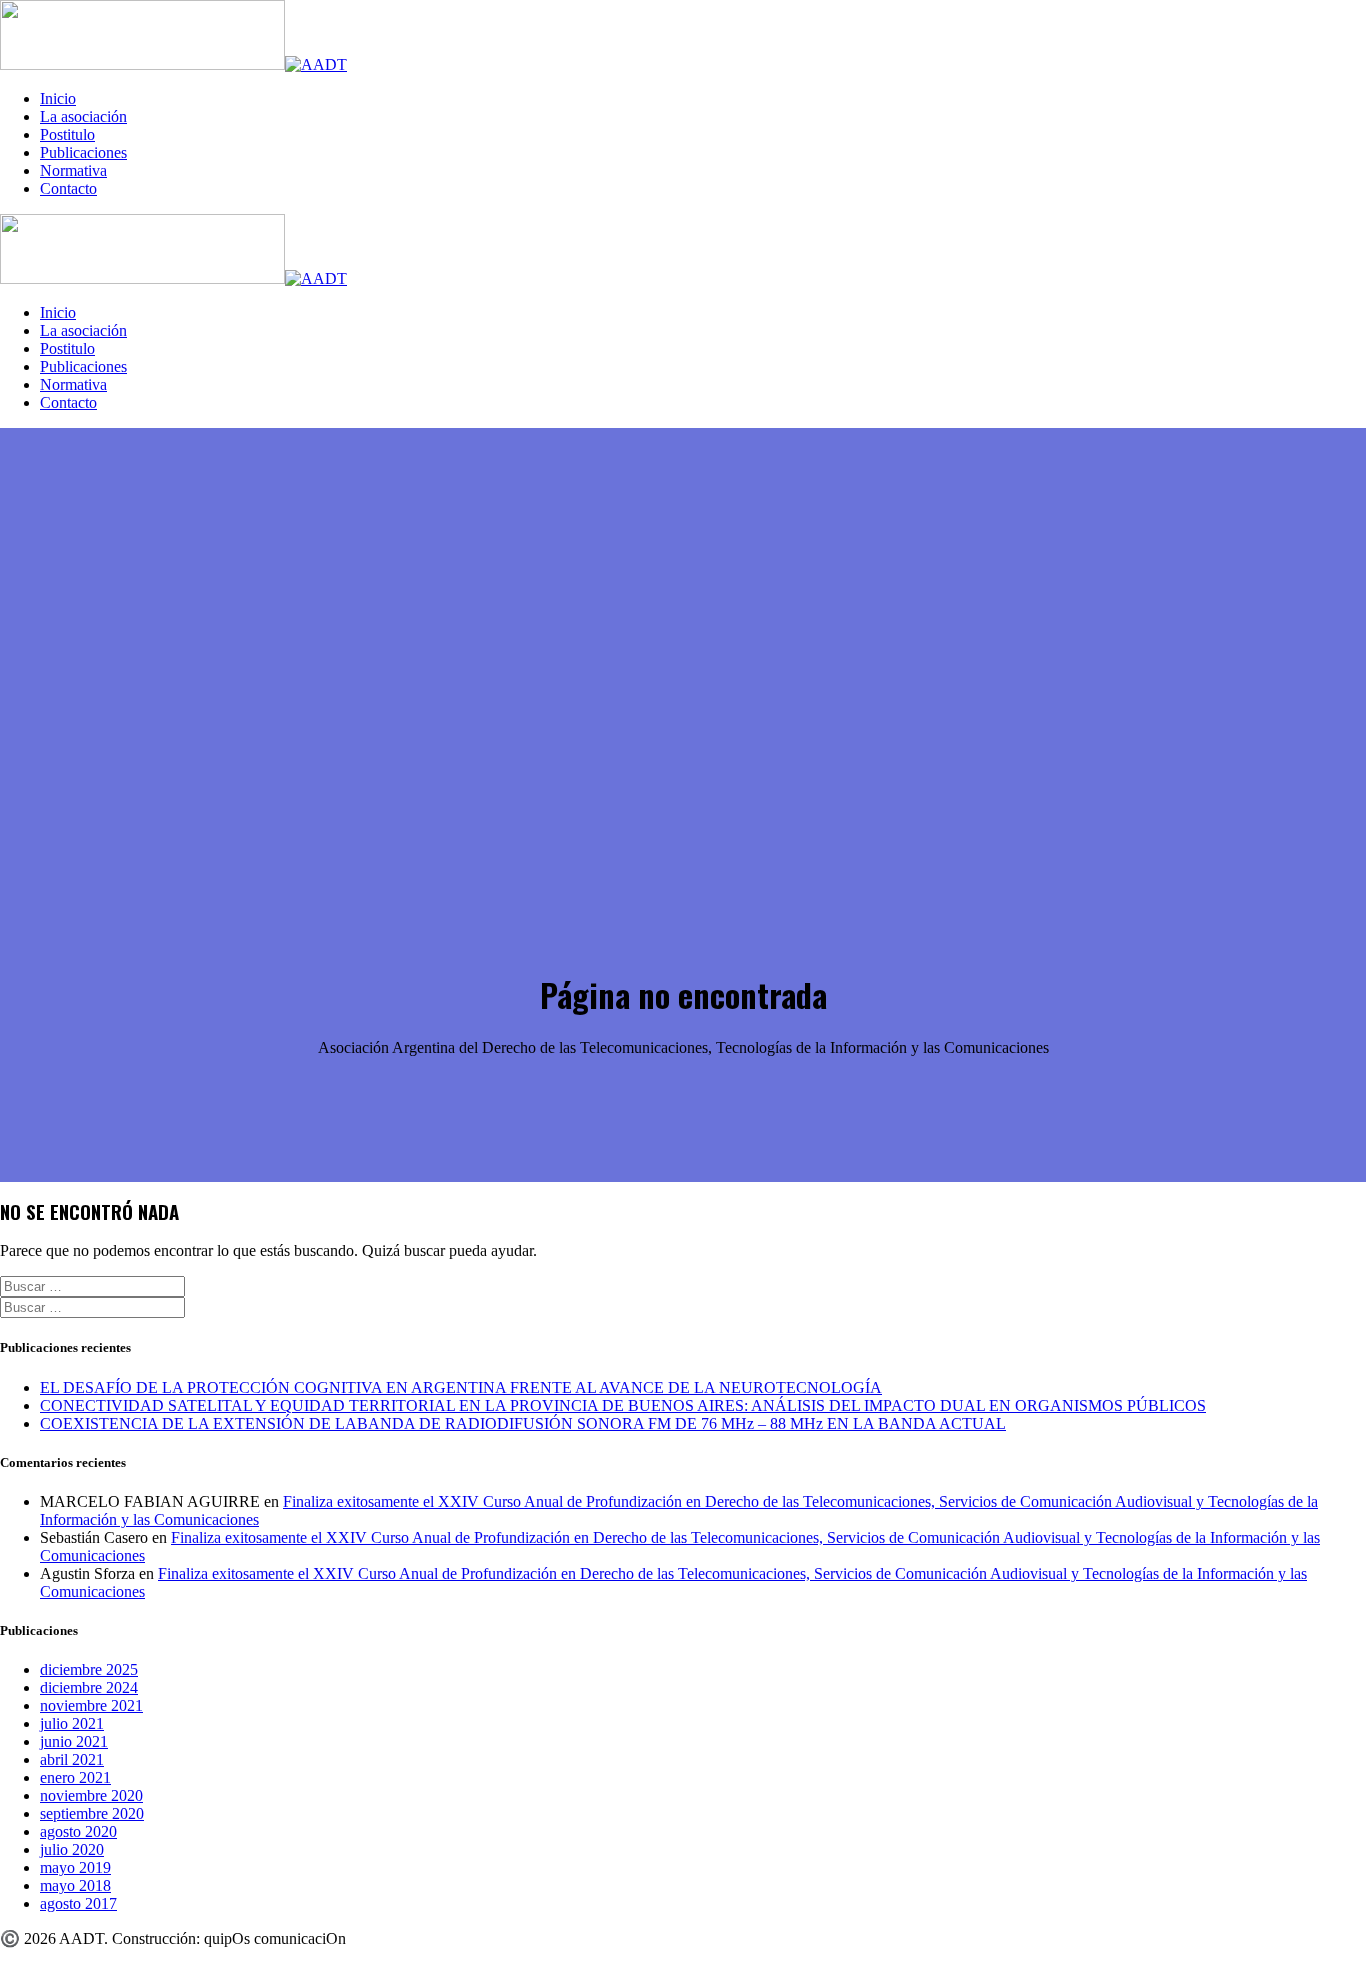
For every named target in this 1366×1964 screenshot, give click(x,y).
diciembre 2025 (89, 1669)
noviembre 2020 (91, 1795)
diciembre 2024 (89, 1687)
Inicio (58, 98)
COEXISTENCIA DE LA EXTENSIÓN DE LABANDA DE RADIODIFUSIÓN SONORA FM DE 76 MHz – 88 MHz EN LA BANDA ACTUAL (523, 1423)
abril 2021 (72, 1759)
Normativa (73, 170)
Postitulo (67, 134)
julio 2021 (72, 1723)
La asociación (83, 116)
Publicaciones (83, 152)
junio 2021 (74, 1741)
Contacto (68, 188)
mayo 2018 (75, 1885)
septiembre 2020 (92, 1813)
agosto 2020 (78, 1831)
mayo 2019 (75, 1867)
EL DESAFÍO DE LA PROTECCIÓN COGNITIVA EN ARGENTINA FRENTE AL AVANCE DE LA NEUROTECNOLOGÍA (461, 1387)
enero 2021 (75, 1777)
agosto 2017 (78, 1903)
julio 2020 (72, 1849)
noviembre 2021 (91, 1705)
